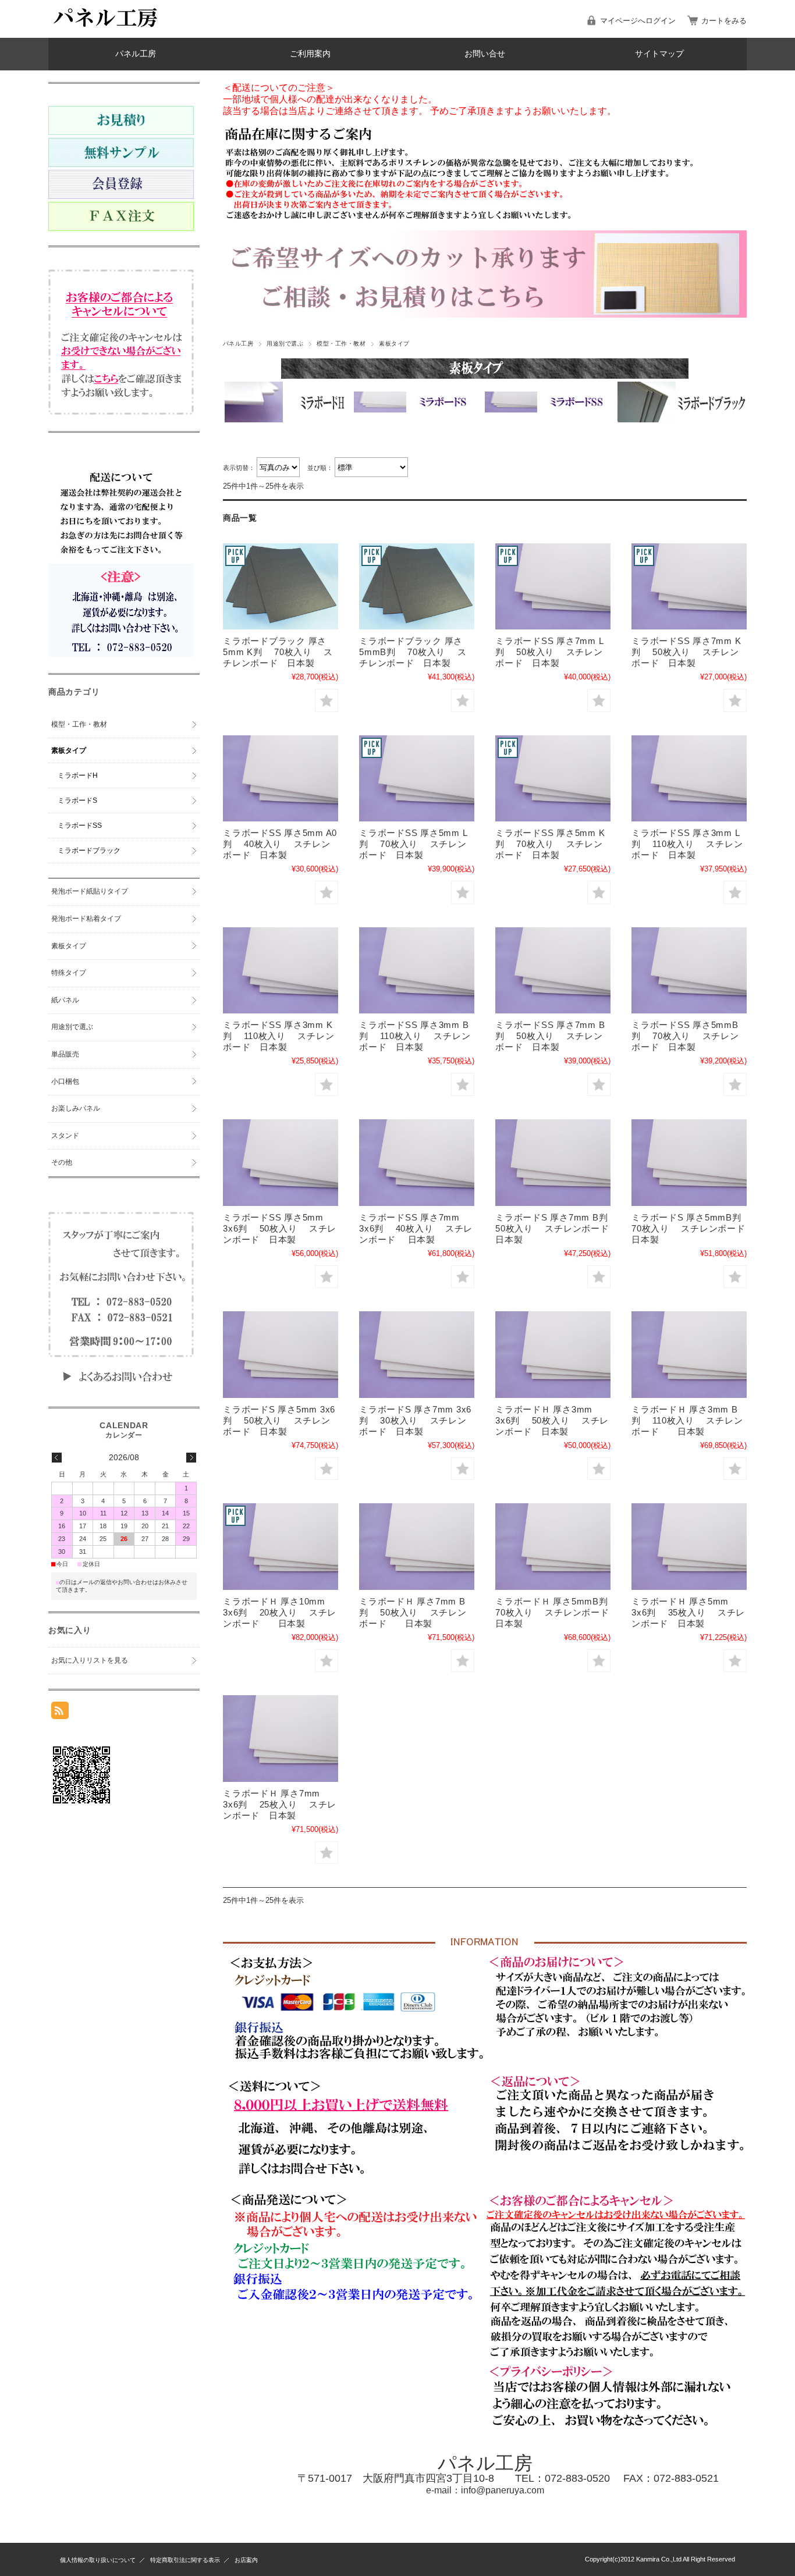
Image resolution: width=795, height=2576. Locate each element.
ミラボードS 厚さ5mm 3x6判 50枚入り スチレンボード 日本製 (279, 1420)
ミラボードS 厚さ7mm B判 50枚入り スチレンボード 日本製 (558, 1228)
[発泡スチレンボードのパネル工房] (107, 29)
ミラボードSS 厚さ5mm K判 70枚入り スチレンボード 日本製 (550, 844)
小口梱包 (65, 1081)
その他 (62, 1162)
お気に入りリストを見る (90, 1660)
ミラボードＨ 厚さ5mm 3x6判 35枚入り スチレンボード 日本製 (688, 1612)
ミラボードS (77, 800)
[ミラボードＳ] (553, 1163)
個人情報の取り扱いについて (98, 2560)
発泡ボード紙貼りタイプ (90, 891)
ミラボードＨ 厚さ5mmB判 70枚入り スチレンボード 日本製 (561, 1612)
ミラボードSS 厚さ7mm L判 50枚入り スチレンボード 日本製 (549, 652)
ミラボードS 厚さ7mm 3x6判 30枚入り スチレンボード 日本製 (415, 1420)
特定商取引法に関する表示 (185, 2560)
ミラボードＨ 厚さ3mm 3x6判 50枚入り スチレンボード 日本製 (552, 1420)
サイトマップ (659, 54)
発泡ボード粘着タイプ (86, 919)
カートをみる (724, 21)
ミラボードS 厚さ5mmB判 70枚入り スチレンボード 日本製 (693, 1228)
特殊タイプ (69, 973)
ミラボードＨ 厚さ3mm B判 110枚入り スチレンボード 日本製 (687, 1420)
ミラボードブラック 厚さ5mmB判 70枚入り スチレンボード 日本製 (413, 652)
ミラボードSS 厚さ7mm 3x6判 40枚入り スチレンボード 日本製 (416, 1228)
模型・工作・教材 (341, 344)
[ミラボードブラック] (281, 587)
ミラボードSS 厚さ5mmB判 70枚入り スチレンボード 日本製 (685, 1036)
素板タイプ (69, 750)
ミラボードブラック (89, 851)
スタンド (65, 1136)
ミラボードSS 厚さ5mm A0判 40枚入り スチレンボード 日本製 (280, 844)
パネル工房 (136, 54)
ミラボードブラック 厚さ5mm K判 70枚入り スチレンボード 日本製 (278, 652)
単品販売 (65, 1054)
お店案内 (246, 2560)
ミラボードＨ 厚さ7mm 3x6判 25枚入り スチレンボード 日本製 (280, 1804)
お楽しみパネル (76, 1108)
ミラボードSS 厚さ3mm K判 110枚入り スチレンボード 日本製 (278, 1036)
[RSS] (60, 1713)
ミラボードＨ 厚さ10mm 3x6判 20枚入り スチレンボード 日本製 (280, 1612)
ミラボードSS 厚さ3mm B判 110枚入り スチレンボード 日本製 (415, 1036)
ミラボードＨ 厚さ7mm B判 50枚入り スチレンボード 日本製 (413, 1612)
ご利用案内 (310, 54)
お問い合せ (485, 54)
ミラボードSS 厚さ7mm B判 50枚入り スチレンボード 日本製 (550, 1036)
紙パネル (65, 1000)
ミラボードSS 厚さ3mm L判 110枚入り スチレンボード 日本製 (687, 844)
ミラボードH (78, 775)
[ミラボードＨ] (553, 1355)
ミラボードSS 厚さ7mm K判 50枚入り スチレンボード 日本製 (686, 652)
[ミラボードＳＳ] (553, 587)
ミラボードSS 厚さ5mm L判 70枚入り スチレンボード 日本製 (413, 844)
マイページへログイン (638, 21)
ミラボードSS (80, 826)
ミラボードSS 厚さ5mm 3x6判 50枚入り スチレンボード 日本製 (280, 1228)
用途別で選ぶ (285, 344)
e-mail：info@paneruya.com (485, 2490)
